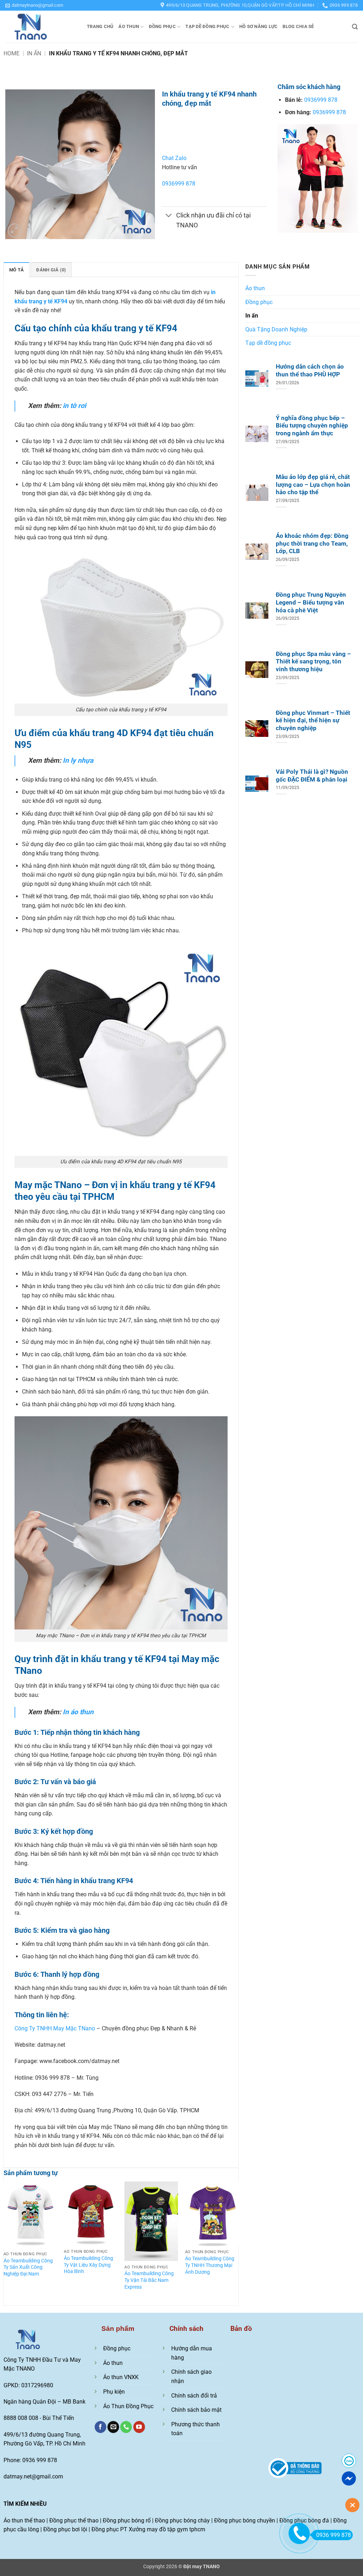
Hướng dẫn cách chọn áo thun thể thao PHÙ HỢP (310, 371)
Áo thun (129, 26)
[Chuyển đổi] (169, 216)
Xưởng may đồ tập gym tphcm (167, 2529)
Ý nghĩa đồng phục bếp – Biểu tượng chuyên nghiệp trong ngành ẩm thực (312, 426)
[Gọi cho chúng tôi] (126, 2427)
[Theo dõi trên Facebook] (100, 2427)
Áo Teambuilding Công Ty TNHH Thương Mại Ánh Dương (210, 2265)
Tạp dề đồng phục (207, 26)
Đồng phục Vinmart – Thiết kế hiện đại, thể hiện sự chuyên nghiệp (313, 721)
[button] (34, 5)
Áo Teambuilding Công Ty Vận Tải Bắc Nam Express (149, 2280)
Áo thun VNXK (121, 2377)
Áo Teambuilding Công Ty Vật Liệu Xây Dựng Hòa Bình (88, 2265)
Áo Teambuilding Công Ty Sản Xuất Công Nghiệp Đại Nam (28, 2267)
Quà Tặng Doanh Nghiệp (276, 329)
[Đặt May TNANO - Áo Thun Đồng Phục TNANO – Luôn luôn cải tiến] (41, 27)
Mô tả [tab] (16, 270)
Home (12, 53)
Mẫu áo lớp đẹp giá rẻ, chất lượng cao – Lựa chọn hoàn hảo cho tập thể (313, 485)
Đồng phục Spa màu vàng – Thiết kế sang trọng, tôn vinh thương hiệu (313, 662)
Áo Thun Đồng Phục (128, 2406)
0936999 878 (179, 184)
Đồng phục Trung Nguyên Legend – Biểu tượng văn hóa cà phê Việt (311, 602)
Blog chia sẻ (298, 26)
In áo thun (78, 1712)
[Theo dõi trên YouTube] (139, 2427)
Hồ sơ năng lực (259, 26)
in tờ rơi (74, 406)
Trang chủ (100, 26)
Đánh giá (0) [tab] (51, 270)
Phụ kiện (114, 2392)
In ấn (34, 53)
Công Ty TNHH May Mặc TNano (55, 2028)
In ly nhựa (78, 760)
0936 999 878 (334, 2535)
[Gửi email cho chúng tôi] (113, 2427)
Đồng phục (162, 26)
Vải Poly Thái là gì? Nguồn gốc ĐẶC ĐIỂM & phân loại (312, 776)
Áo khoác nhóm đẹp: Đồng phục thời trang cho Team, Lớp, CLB (312, 544)
